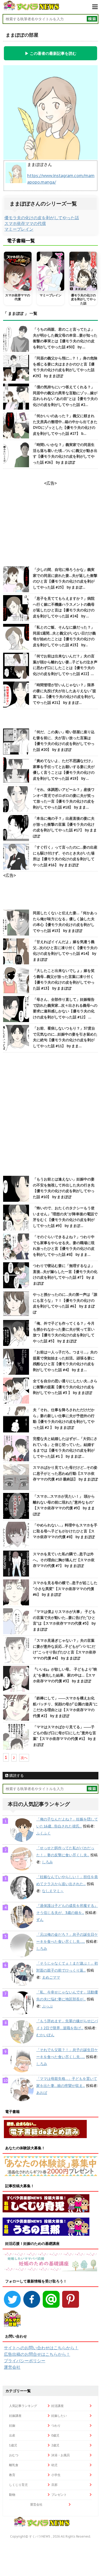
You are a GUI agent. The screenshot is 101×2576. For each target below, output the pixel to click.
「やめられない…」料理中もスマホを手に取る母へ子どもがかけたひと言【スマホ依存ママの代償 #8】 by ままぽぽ (65, 1531)
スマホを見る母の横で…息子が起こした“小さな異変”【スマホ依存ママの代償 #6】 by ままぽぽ (65, 1589)
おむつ (14, 2455)
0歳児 (55, 2435)
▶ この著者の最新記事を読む (51, 53)
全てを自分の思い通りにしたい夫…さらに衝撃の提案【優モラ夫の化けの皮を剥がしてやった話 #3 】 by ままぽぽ (65, 1387)
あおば (42, 2093)
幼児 (54, 2465)
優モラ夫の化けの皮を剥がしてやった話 (42, 218)
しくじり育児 (18, 2485)
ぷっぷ (47, 2006)
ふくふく (44, 1833)
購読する (16, 1776)
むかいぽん (45, 2035)
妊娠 (12, 2425)
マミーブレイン (19, 229)
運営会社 (12, 2367)
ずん (40, 1920)
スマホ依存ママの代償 (25, 223)
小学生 (56, 2475)
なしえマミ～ (53, 1891)
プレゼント (59, 2495)
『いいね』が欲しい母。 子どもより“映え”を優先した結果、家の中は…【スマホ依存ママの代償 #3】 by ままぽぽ (65, 1675)
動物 (12, 2495)
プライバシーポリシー (25, 2361)
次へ (24, 1758)
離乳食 (14, 2465)
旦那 (54, 2485)
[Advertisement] (51, 1115)
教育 (12, 2475)
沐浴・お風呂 (61, 2455)
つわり (56, 2425)
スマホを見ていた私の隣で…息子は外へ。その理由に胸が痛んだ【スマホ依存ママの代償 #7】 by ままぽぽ (64, 1560)
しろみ (47, 1862)
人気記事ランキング (23, 2406)
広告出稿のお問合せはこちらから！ (37, 2354)
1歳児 (13, 2445)
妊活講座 (57, 2406)
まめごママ (51, 1977)
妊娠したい (59, 2416)
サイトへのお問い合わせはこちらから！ (41, 2348)
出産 (12, 2435)
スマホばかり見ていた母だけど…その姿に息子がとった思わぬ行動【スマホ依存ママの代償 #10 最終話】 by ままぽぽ (65, 1473)
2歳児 (55, 2445)
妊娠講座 (15, 2416)
